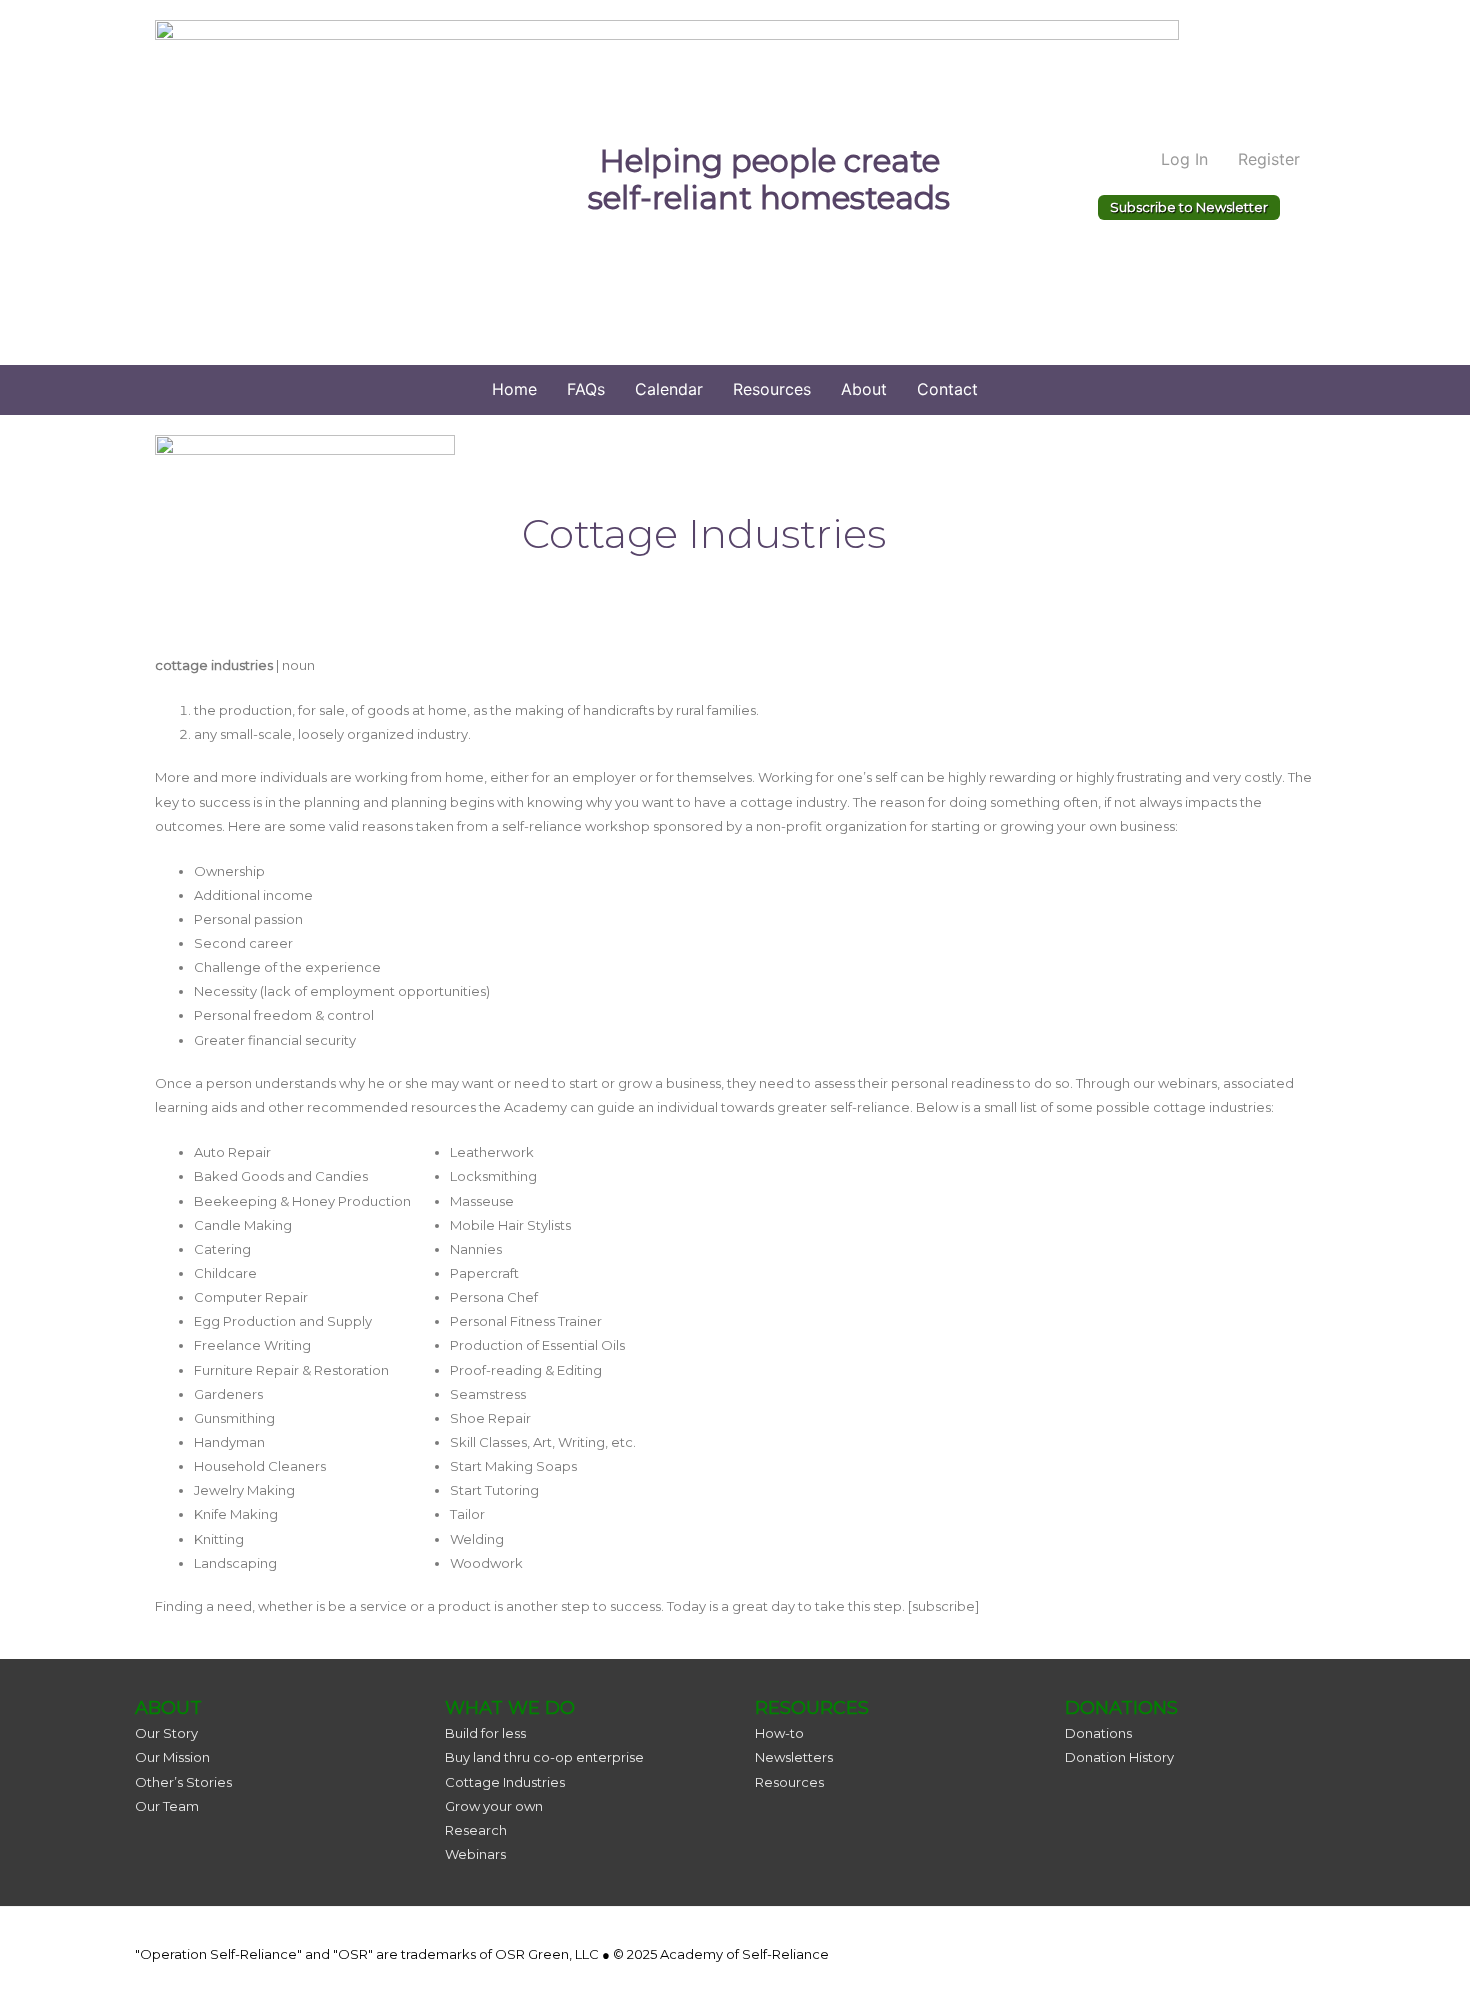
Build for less (485, 1733)
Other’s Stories (183, 1782)
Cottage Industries (505, 1782)
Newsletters (794, 1757)
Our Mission (172, 1757)
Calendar (669, 389)
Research (476, 1830)
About (864, 389)
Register (1269, 159)
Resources (772, 389)
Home (514, 389)
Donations (1098, 1733)
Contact (947, 389)
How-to (779, 1733)
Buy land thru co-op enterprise (544, 1757)
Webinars (475, 1854)
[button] (1189, 207)
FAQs (586, 389)
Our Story (166, 1733)
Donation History (1119, 1757)
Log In (1184, 159)
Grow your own (494, 1806)
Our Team (167, 1806)
